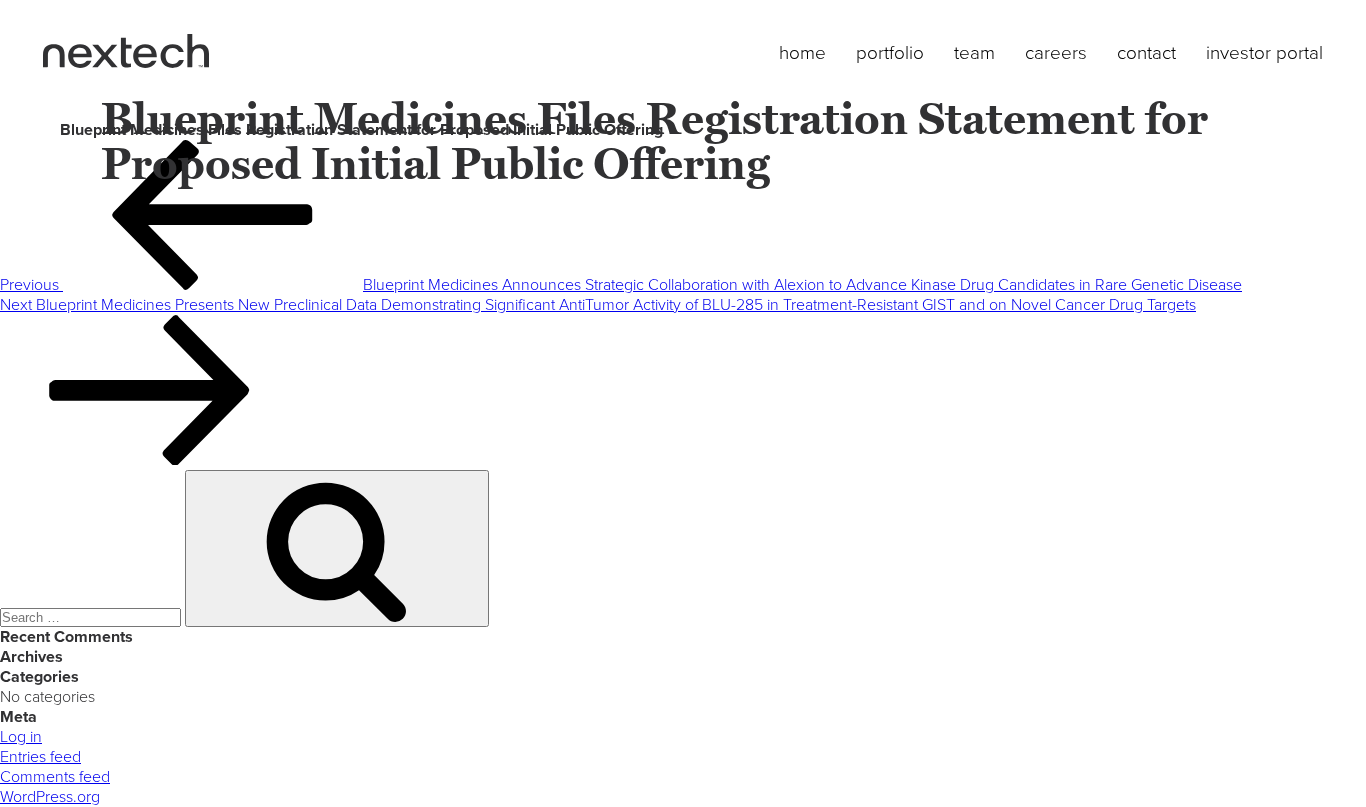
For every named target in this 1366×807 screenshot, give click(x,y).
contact (1146, 53)
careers (1056, 53)
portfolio (890, 53)
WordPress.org (50, 797)
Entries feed (40, 757)
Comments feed (55, 777)
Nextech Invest (126, 51)
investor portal (1264, 53)
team (974, 53)
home (802, 53)
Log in (21, 737)
